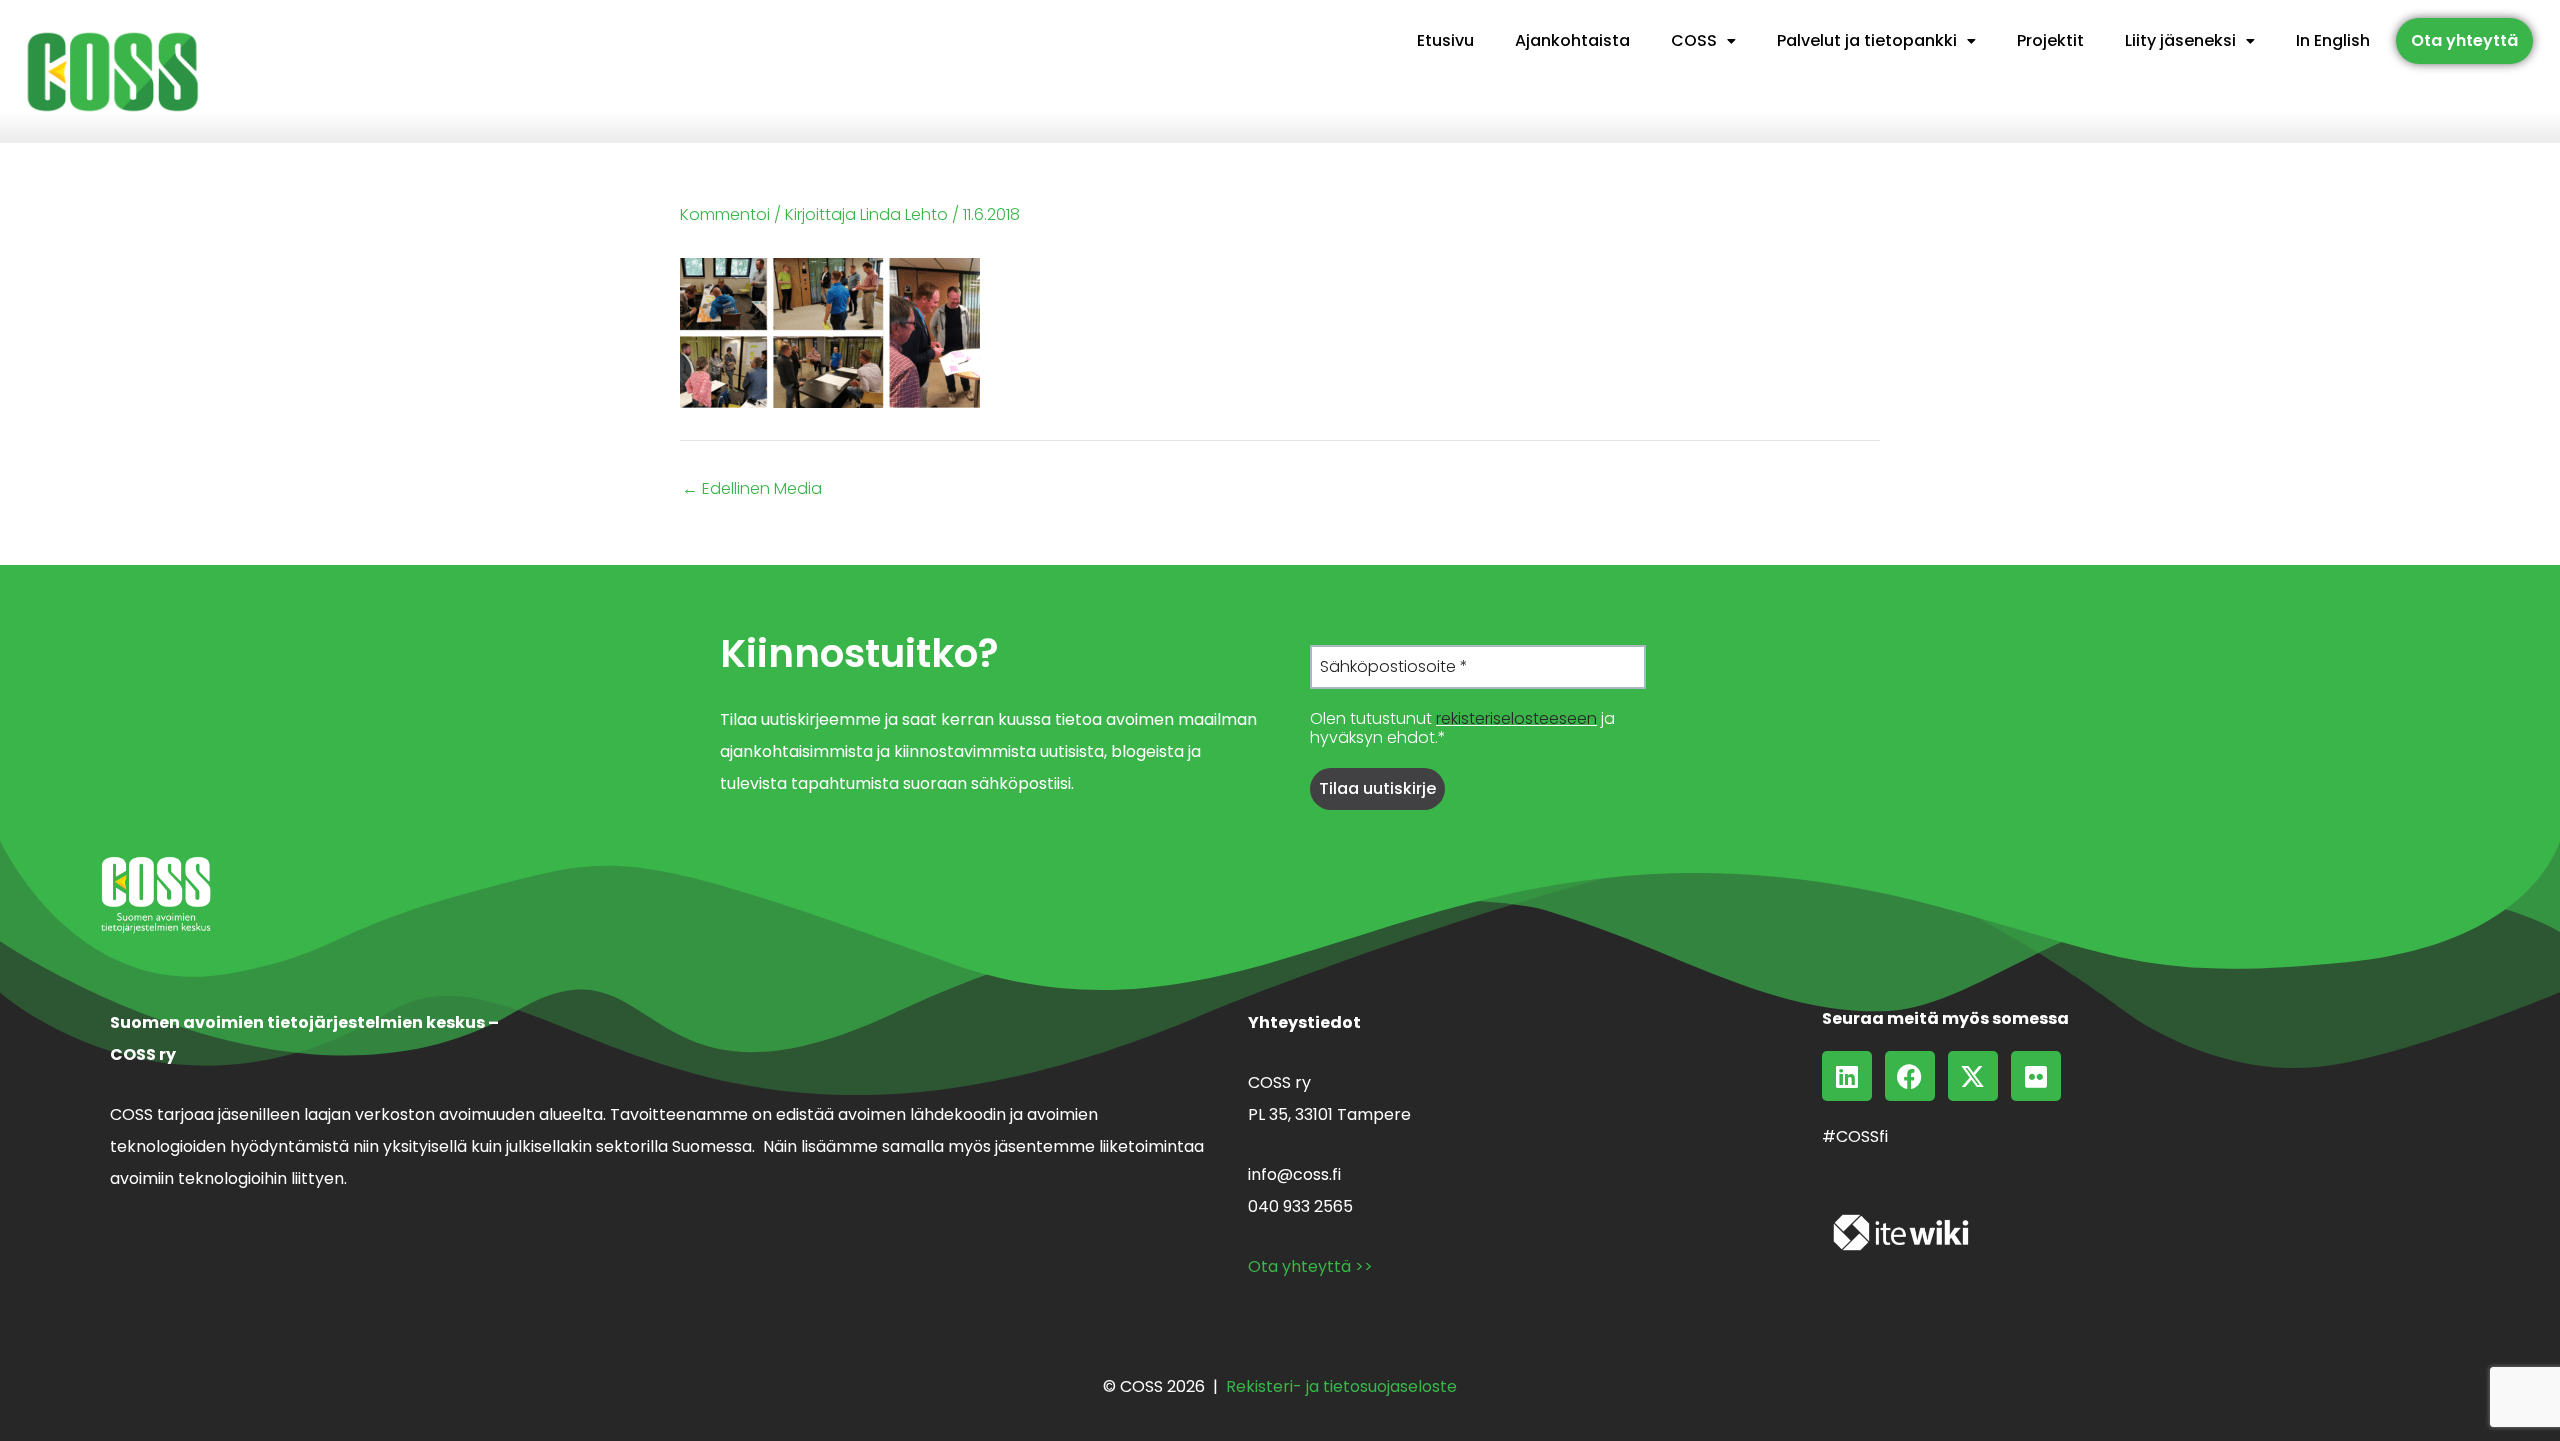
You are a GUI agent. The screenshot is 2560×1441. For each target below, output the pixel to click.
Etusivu (1445, 40)
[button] (1703, 41)
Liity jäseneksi (2180, 40)
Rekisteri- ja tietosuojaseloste (1341, 1386)
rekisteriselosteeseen (1516, 718)
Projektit (2050, 40)
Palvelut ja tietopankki (1867, 40)
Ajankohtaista (1572, 40)
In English (2333, 40)
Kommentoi (725, 214)
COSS (1694, 40)
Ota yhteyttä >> (1310, 1266)
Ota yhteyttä (2464, 40)
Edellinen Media (752, 489)
